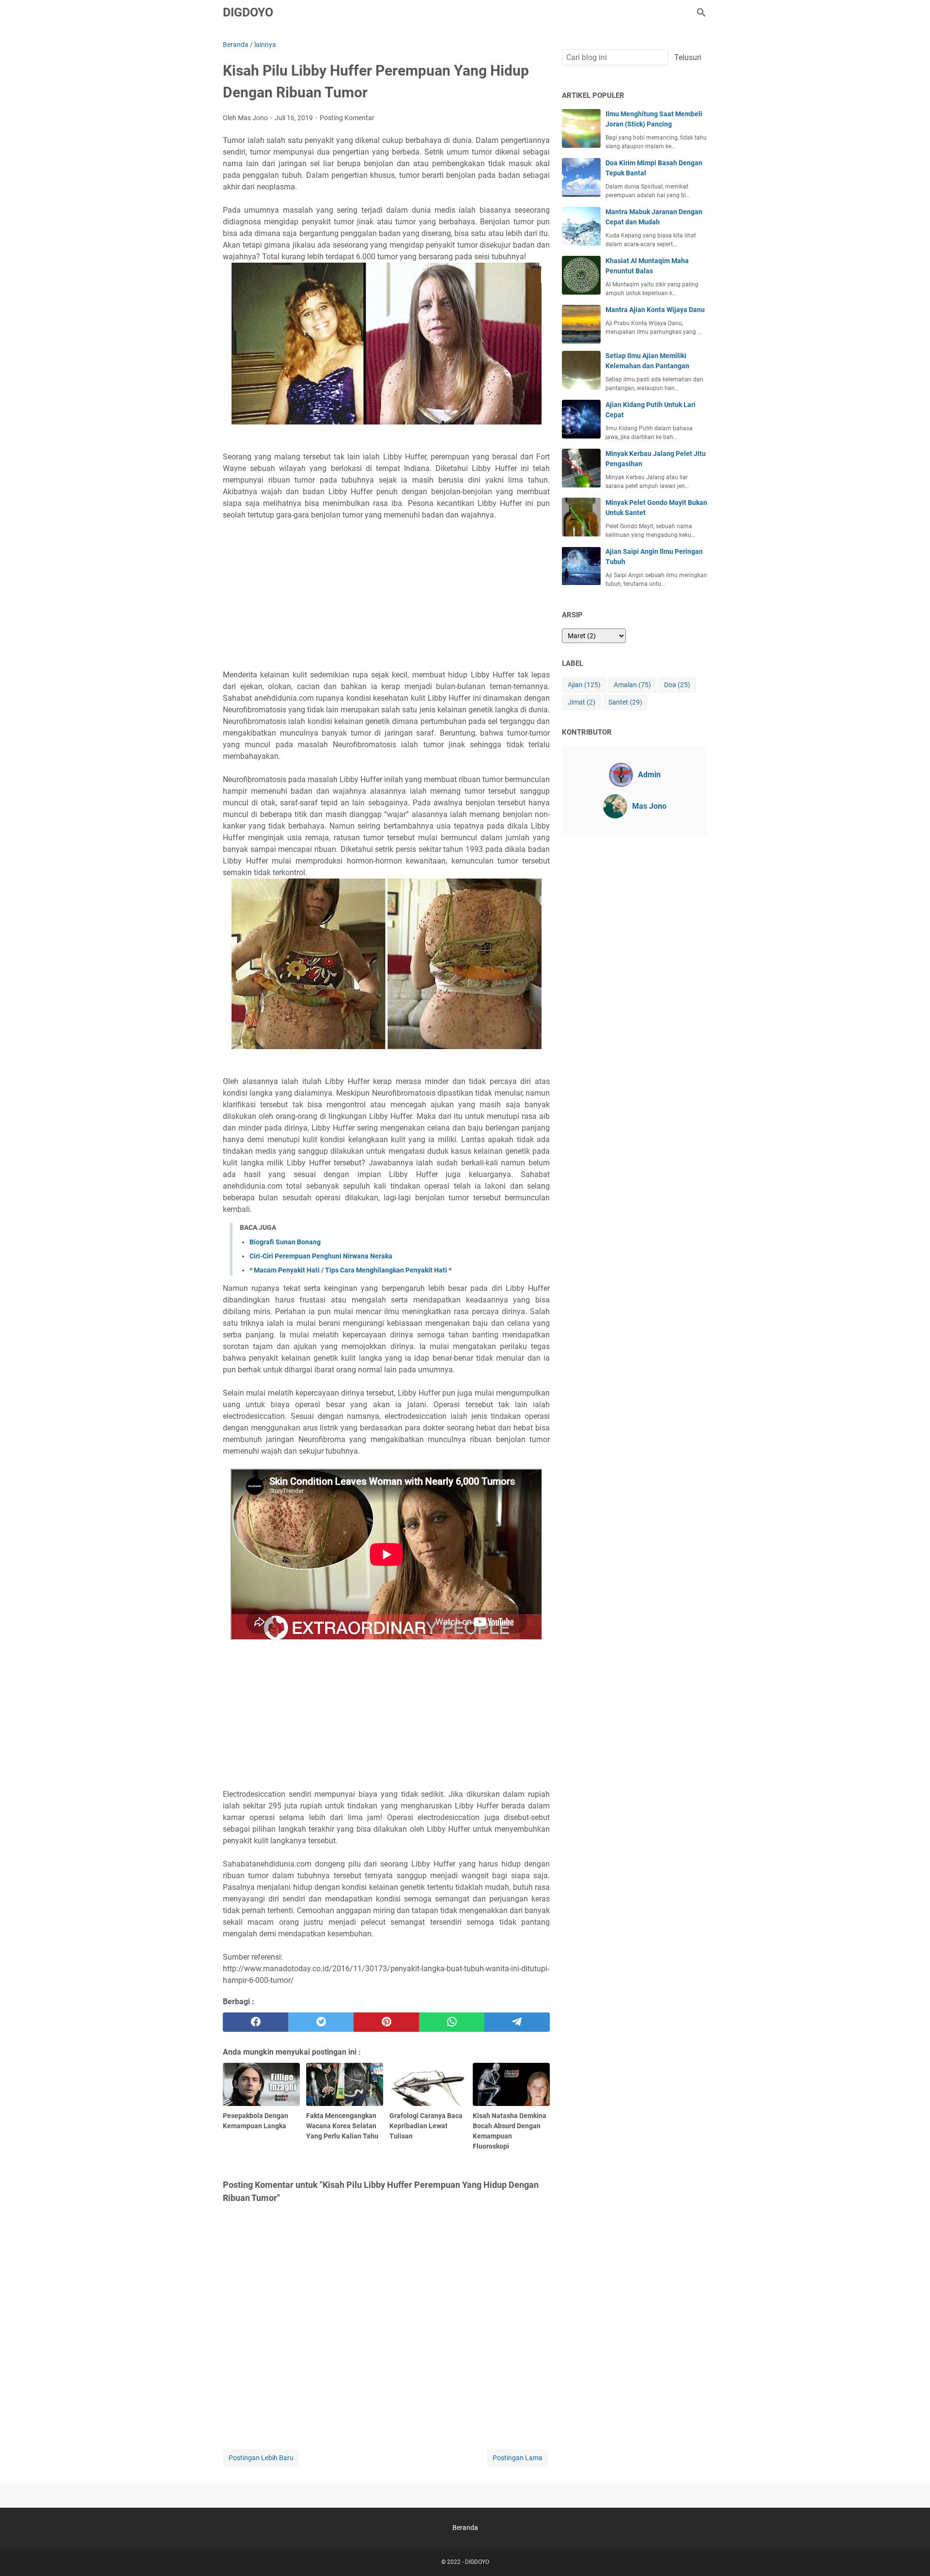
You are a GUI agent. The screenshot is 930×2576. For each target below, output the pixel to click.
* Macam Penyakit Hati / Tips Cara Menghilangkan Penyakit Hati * (350, 1270)
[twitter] (321, 2022)
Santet (625, 702)
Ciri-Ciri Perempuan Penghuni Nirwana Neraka (321, 1256)
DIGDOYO (248, 12)
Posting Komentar (347, 118)
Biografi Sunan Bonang (285, 1242)
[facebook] (256, 2022)
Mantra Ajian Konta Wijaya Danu (655, 310)
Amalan (632, 685)
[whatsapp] (452, 2022)
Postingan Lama (518, 2458)
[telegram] (517, 2022)
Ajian (584, 685)
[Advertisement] (386, 595)
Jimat (581, 702)
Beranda (465, 2528)
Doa (677, 685)
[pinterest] (386, 2022)
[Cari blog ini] (701, 13)
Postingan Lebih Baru (261, 2458)
